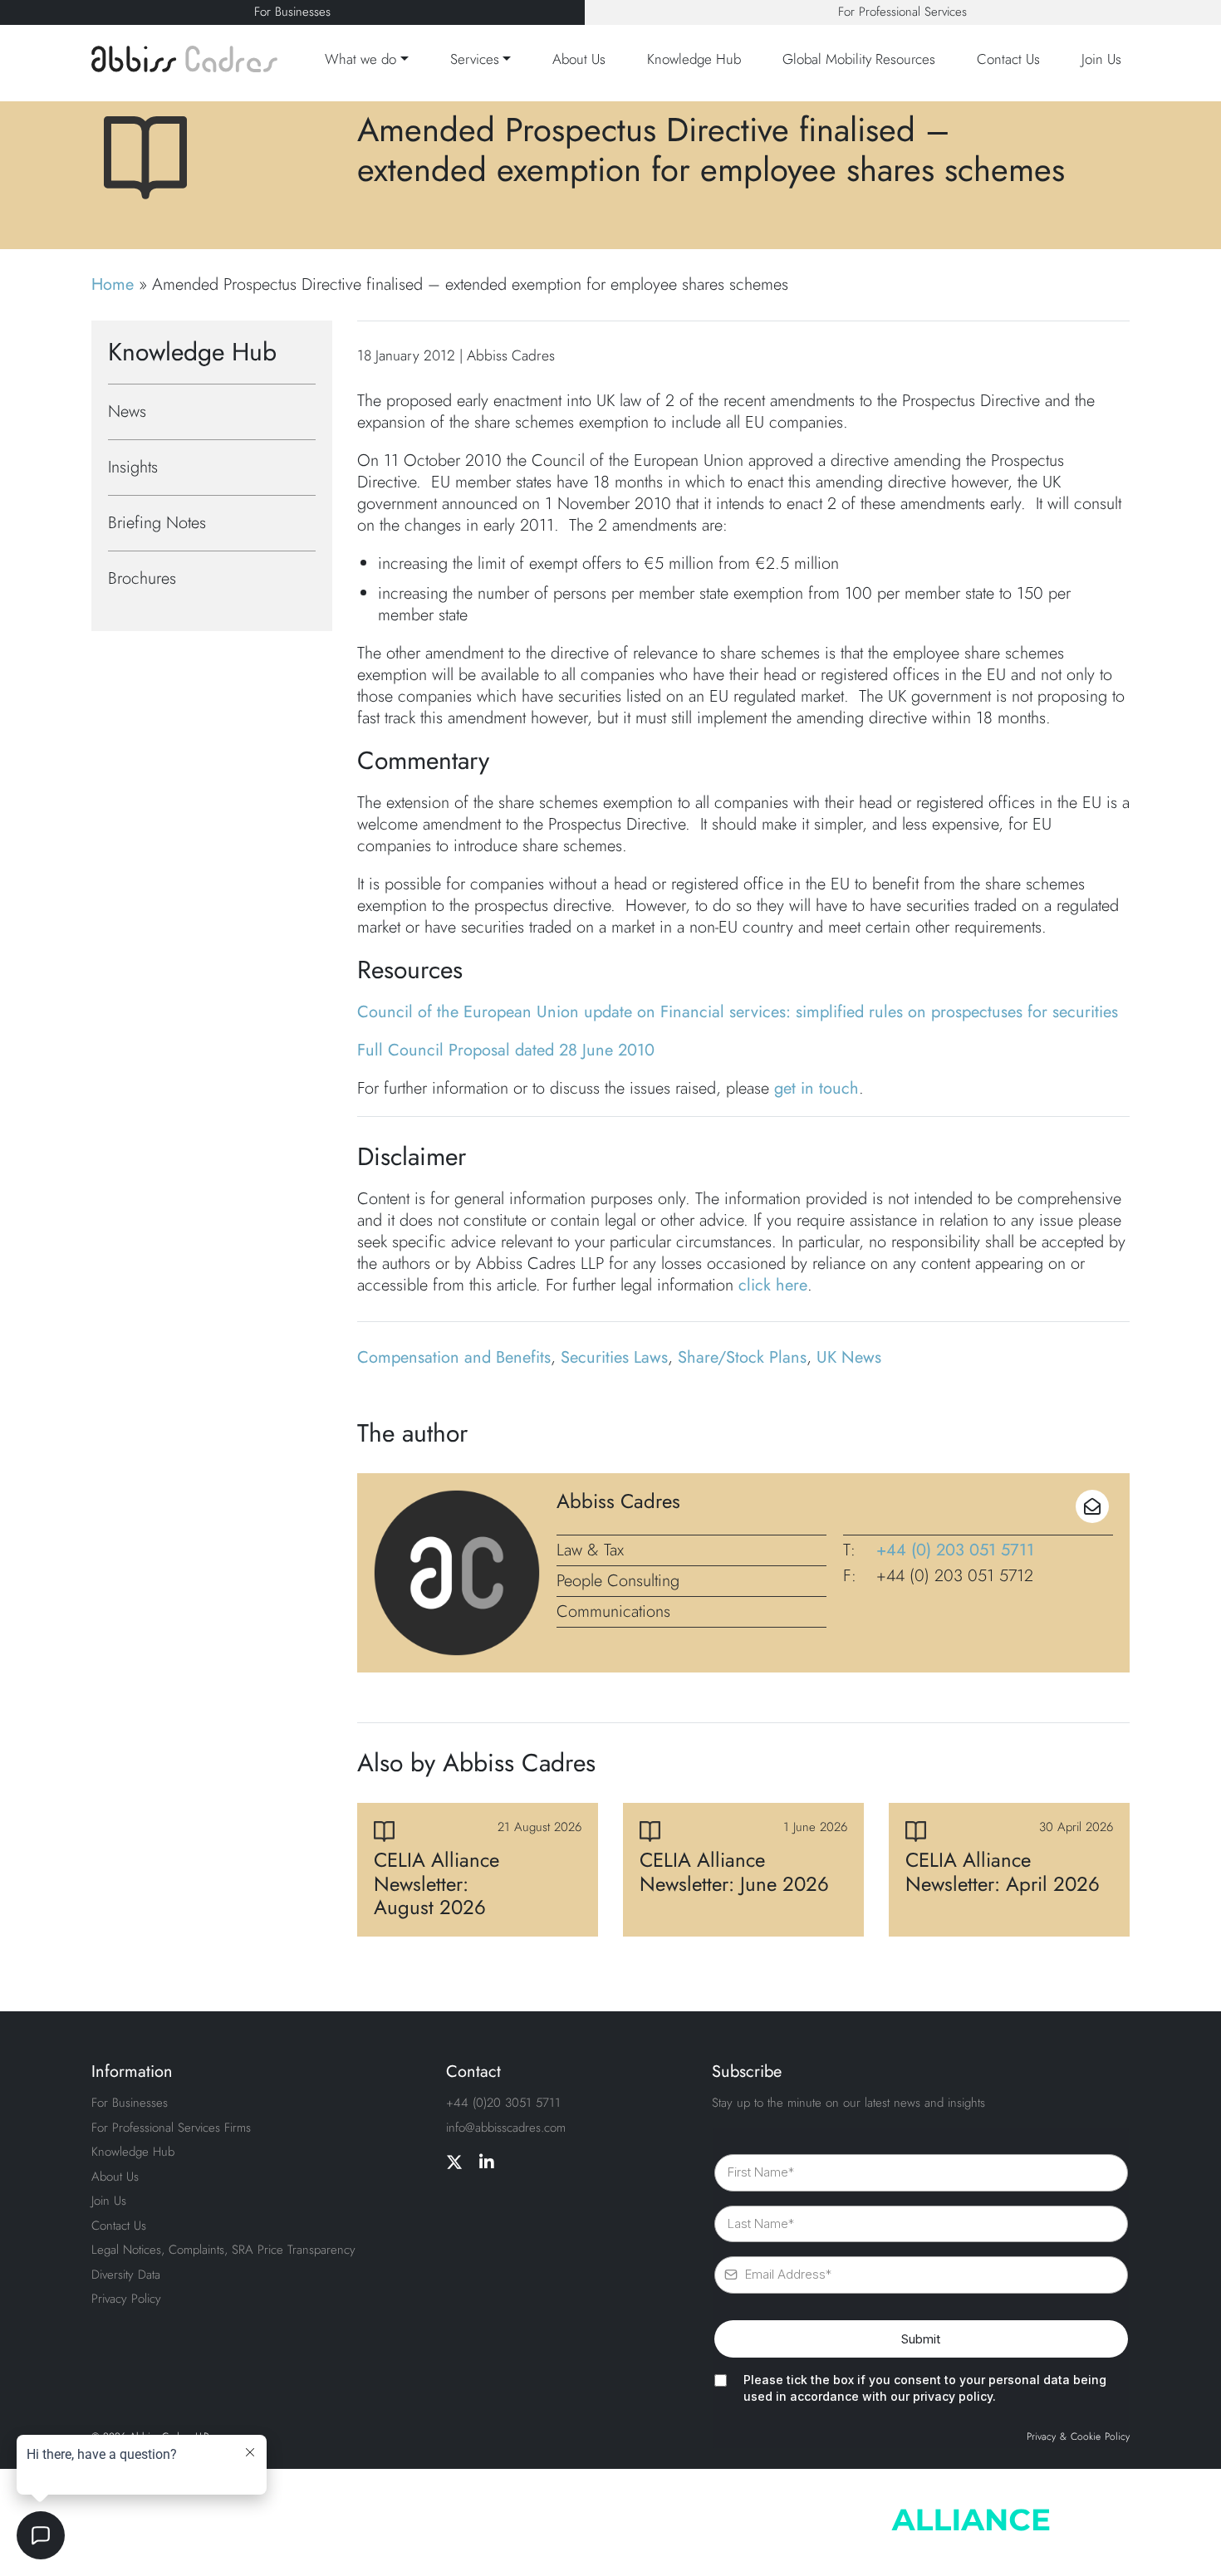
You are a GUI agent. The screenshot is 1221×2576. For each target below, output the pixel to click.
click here (773, 1285)
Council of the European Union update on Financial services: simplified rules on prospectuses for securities (738, 1012)
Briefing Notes (157, 523)
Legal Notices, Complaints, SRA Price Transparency (223, 2250)
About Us (579, 59)
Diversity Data (126, 2275)
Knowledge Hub (694, 59)
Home (113, 284)
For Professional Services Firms (171, 2128)
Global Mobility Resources (859, 59)
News (127, 411)
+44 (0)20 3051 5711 (503, 2103)
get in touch (816, 1088)
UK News (849, 1357)
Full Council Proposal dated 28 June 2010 (506, 1050)
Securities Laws (614, 1357)
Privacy (1041, 2437)
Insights (133, 467)
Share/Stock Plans (742, 1357)
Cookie (1086, 2437)
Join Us (1101, 59)
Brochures (142, 578)
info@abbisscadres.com (506, 2128)
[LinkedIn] (487, 2163)
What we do (360, 59)
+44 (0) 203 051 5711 (955, 1550)
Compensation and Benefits (454, 1357)
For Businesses (292, 12)
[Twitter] (454, 2163)
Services (475, 59)
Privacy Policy (126, 2299)
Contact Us (1008, 59)
